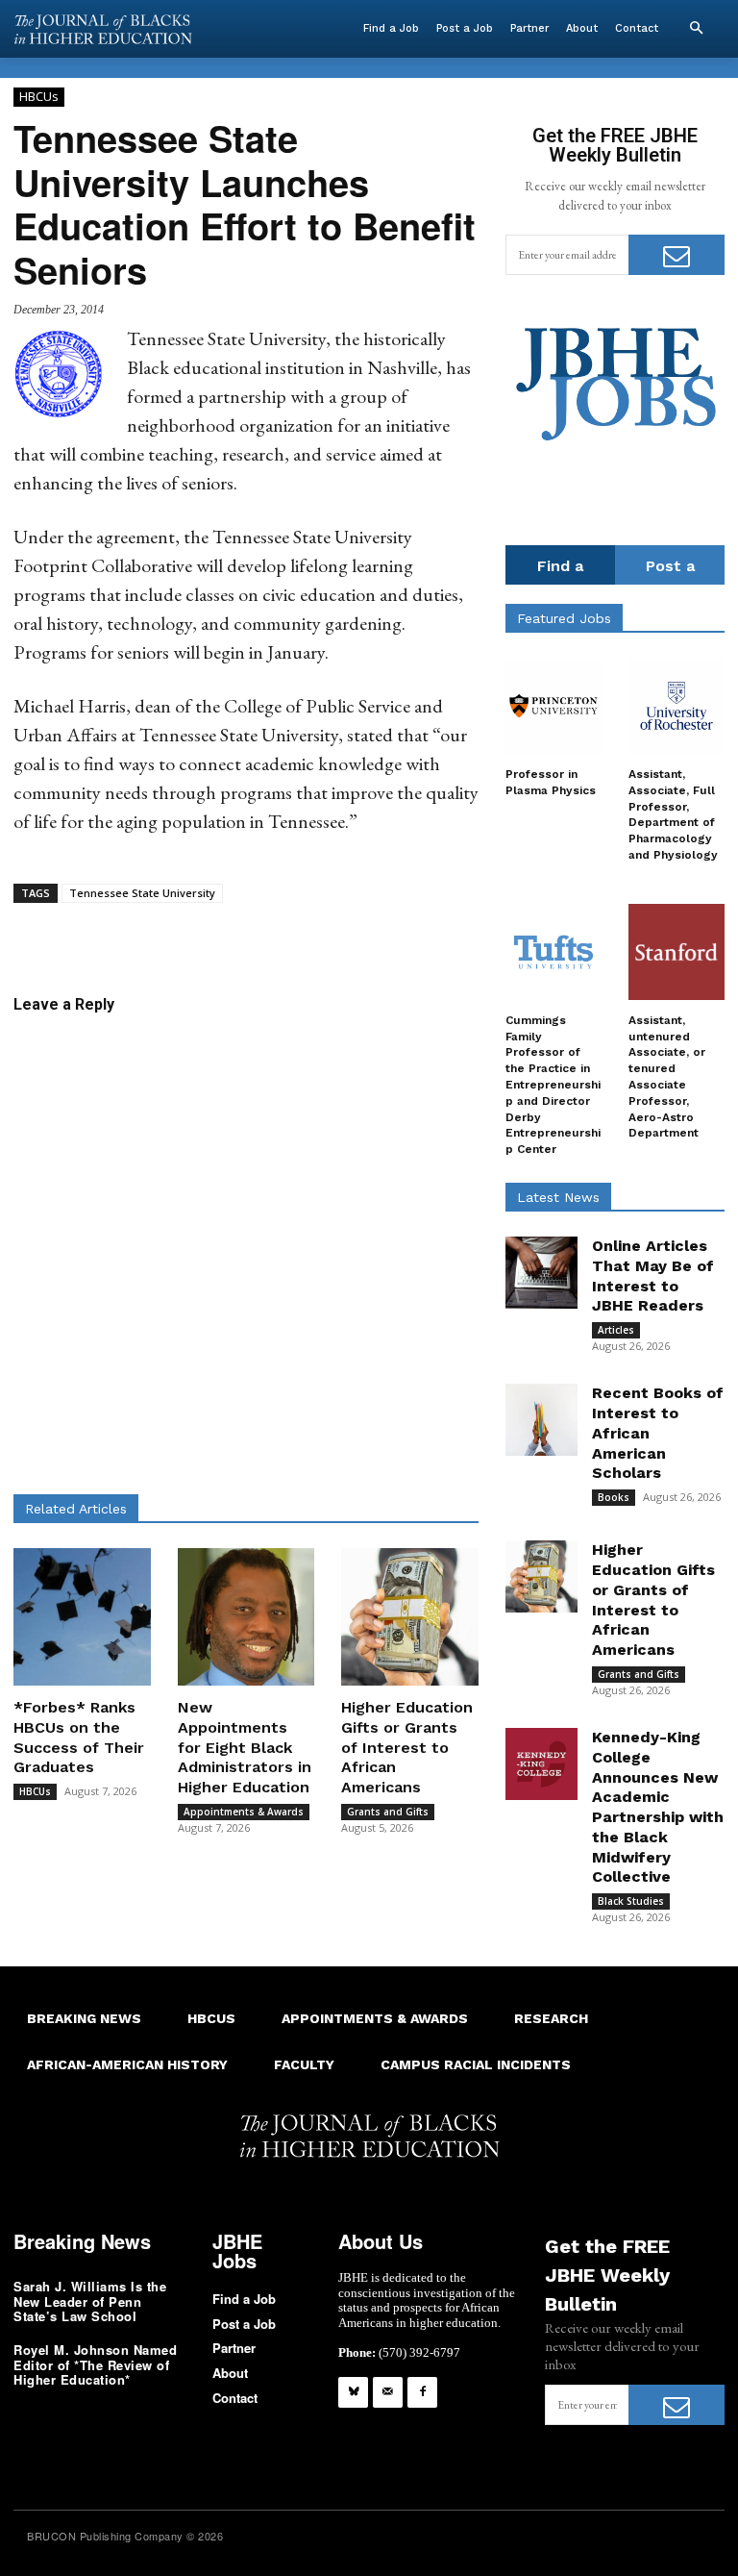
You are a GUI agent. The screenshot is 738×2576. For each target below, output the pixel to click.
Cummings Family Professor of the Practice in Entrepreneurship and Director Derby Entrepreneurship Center (553, 1085)
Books (614, 1497)
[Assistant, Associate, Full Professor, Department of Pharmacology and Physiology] (676, 706)
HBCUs (39, 96)
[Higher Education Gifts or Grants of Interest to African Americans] (410, 1617)
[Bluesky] (353, 2392)
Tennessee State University (142, 893)
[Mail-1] (388, 2392)
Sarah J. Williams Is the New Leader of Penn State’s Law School (90, 2301)
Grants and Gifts (388, 1812)
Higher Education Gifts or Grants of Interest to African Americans (407, 1747)
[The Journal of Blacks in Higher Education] (103, 29)
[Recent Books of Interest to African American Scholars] (541, 1420)
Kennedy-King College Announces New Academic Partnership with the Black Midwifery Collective (658, 1807)
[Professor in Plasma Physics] (553, 706)
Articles (616, 1330)
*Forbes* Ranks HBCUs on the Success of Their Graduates (79, 1737)
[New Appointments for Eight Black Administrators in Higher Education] (246, 1617)
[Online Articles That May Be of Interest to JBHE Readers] (541, 1273)
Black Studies (631, 1901)
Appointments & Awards (244, 1812)
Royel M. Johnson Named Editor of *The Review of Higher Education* (95, 2364)
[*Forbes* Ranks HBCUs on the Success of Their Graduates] (82, 1617)
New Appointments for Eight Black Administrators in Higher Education (245, 1747)
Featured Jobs (564, 618)
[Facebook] (422, 2392)
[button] (696, 29)
